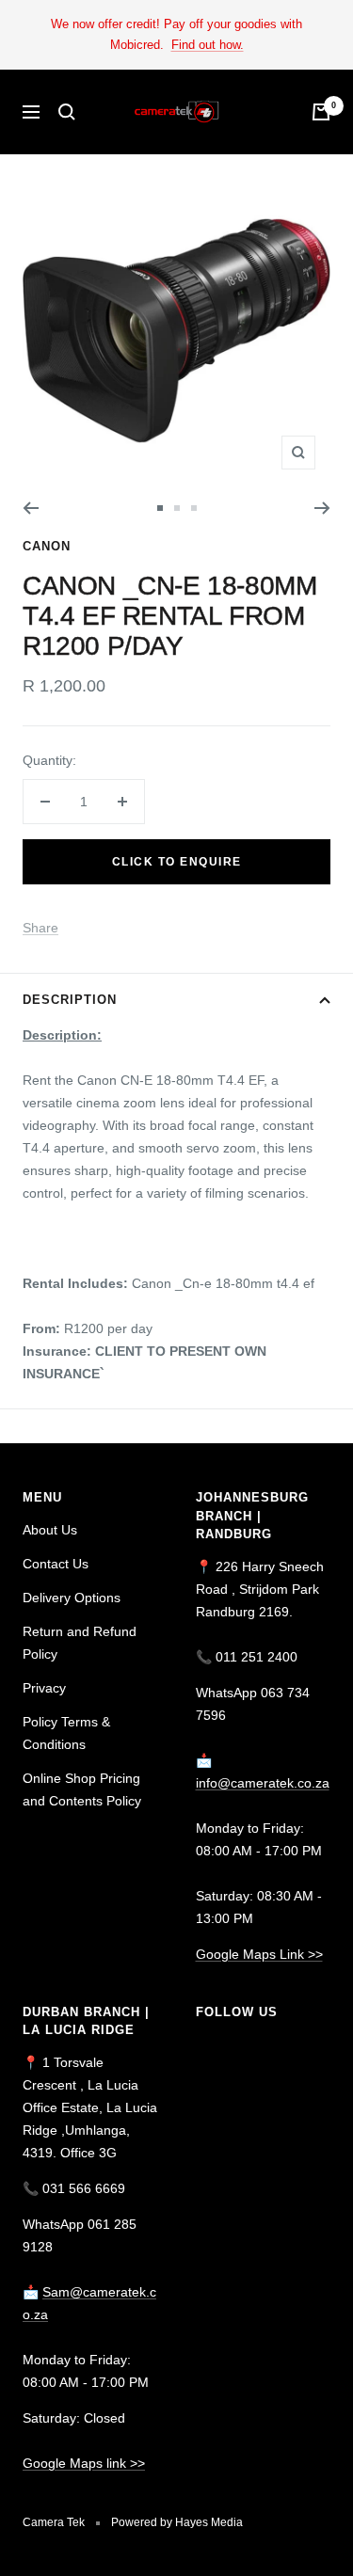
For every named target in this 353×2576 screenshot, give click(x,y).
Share (40, 928)
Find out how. (208, 45)
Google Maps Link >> (259, 1954)
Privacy (44, 1688)
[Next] (322, 508)
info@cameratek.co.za (263, 1783)
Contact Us (56, 1564)
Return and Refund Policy (80, 1643)
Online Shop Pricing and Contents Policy (82, 1789)
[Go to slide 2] (177, 508)
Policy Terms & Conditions (66, 1733)
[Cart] (321, 112)
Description (70, 1000)
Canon (47, 546)
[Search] (67, 112)
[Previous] (31, 508)
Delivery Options (72, 1598)
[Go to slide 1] (160, 508)
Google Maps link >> (84, 2463)
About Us (50, 1530)
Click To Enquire (177, 862)
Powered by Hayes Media (177, 2522)
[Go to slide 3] (194, 508)
